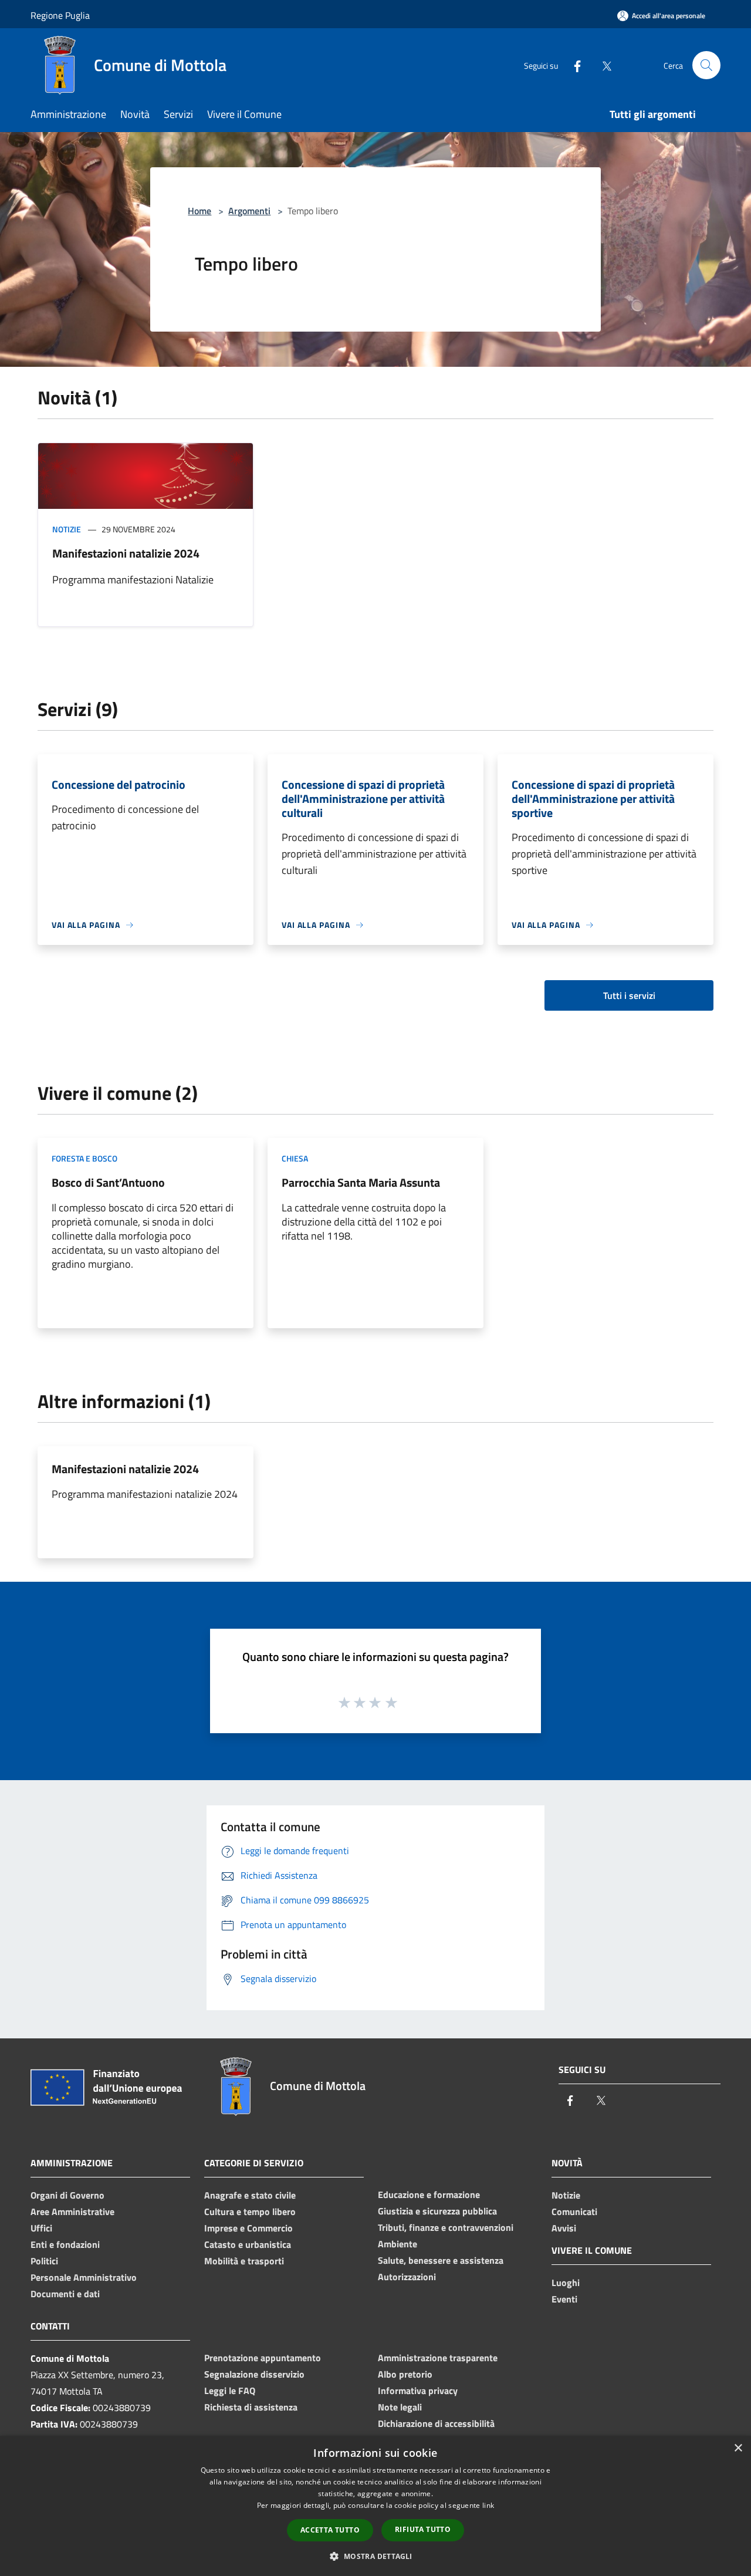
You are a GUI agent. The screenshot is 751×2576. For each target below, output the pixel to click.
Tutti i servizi (629, 995)
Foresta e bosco (84, 1158)
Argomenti (249, 211)
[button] (375, 2556)
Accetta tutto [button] (330, 2530)
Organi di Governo (67, 2195)
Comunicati (574, 2212)
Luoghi (566, 2283)
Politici (44, 2261)
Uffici (41, 2228)
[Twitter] (602, 65)
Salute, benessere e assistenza (441, 2260)
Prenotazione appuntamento (263, 2358)
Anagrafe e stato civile (250, 2195)
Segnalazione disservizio (254, 2374)
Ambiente (398, 2244)
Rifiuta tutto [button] (423, 2529)
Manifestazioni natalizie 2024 (126, 553)
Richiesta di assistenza (251, 2407)
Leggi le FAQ (230, 2391)
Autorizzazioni (407, 2277)
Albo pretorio (405, 2374)
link (488, 2505)
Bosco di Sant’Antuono (108, 1182)
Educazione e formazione (429, 2195)
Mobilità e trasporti (244, 2261)
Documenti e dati (65, 2294)
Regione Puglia (60, 15)
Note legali (400, 2407)
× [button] (738, 2448)
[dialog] (375, 2506)
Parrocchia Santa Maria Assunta (361, 1182)
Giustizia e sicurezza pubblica (437, 2211)
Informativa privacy (418, 2391)
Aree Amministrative (72, 2212)
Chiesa (295, 1158)
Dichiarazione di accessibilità (436, 2423)
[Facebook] (573, 65)
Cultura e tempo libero (250, 2212)
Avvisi (564, 2228)
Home (199, 211)
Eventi (564, 2299)
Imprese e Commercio (248, 2228)
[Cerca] (706, 65)
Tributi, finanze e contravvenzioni (446, 2227)
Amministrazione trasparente (438, 2358)
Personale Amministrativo (84, 2277)
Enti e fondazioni (65, 2244)
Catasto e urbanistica (248, 2244)
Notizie (67, 529)
